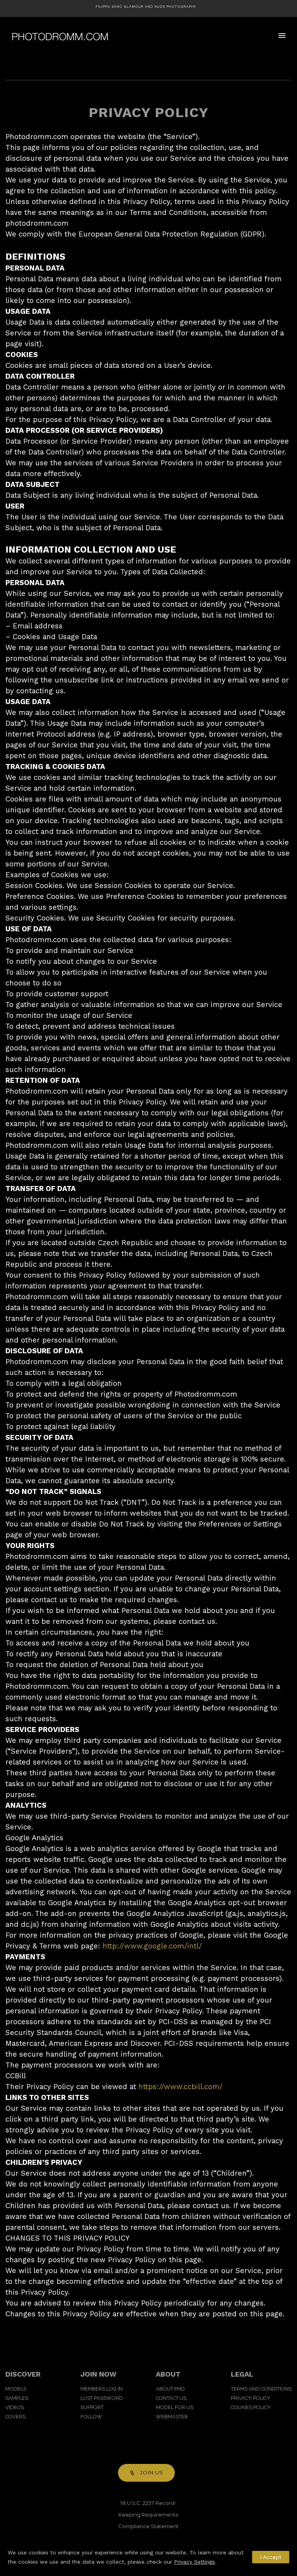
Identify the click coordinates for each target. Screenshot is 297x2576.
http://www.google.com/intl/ (152, 1946)
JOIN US (152, 2472)
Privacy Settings (195, 2562)
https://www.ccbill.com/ (180, 2087)
